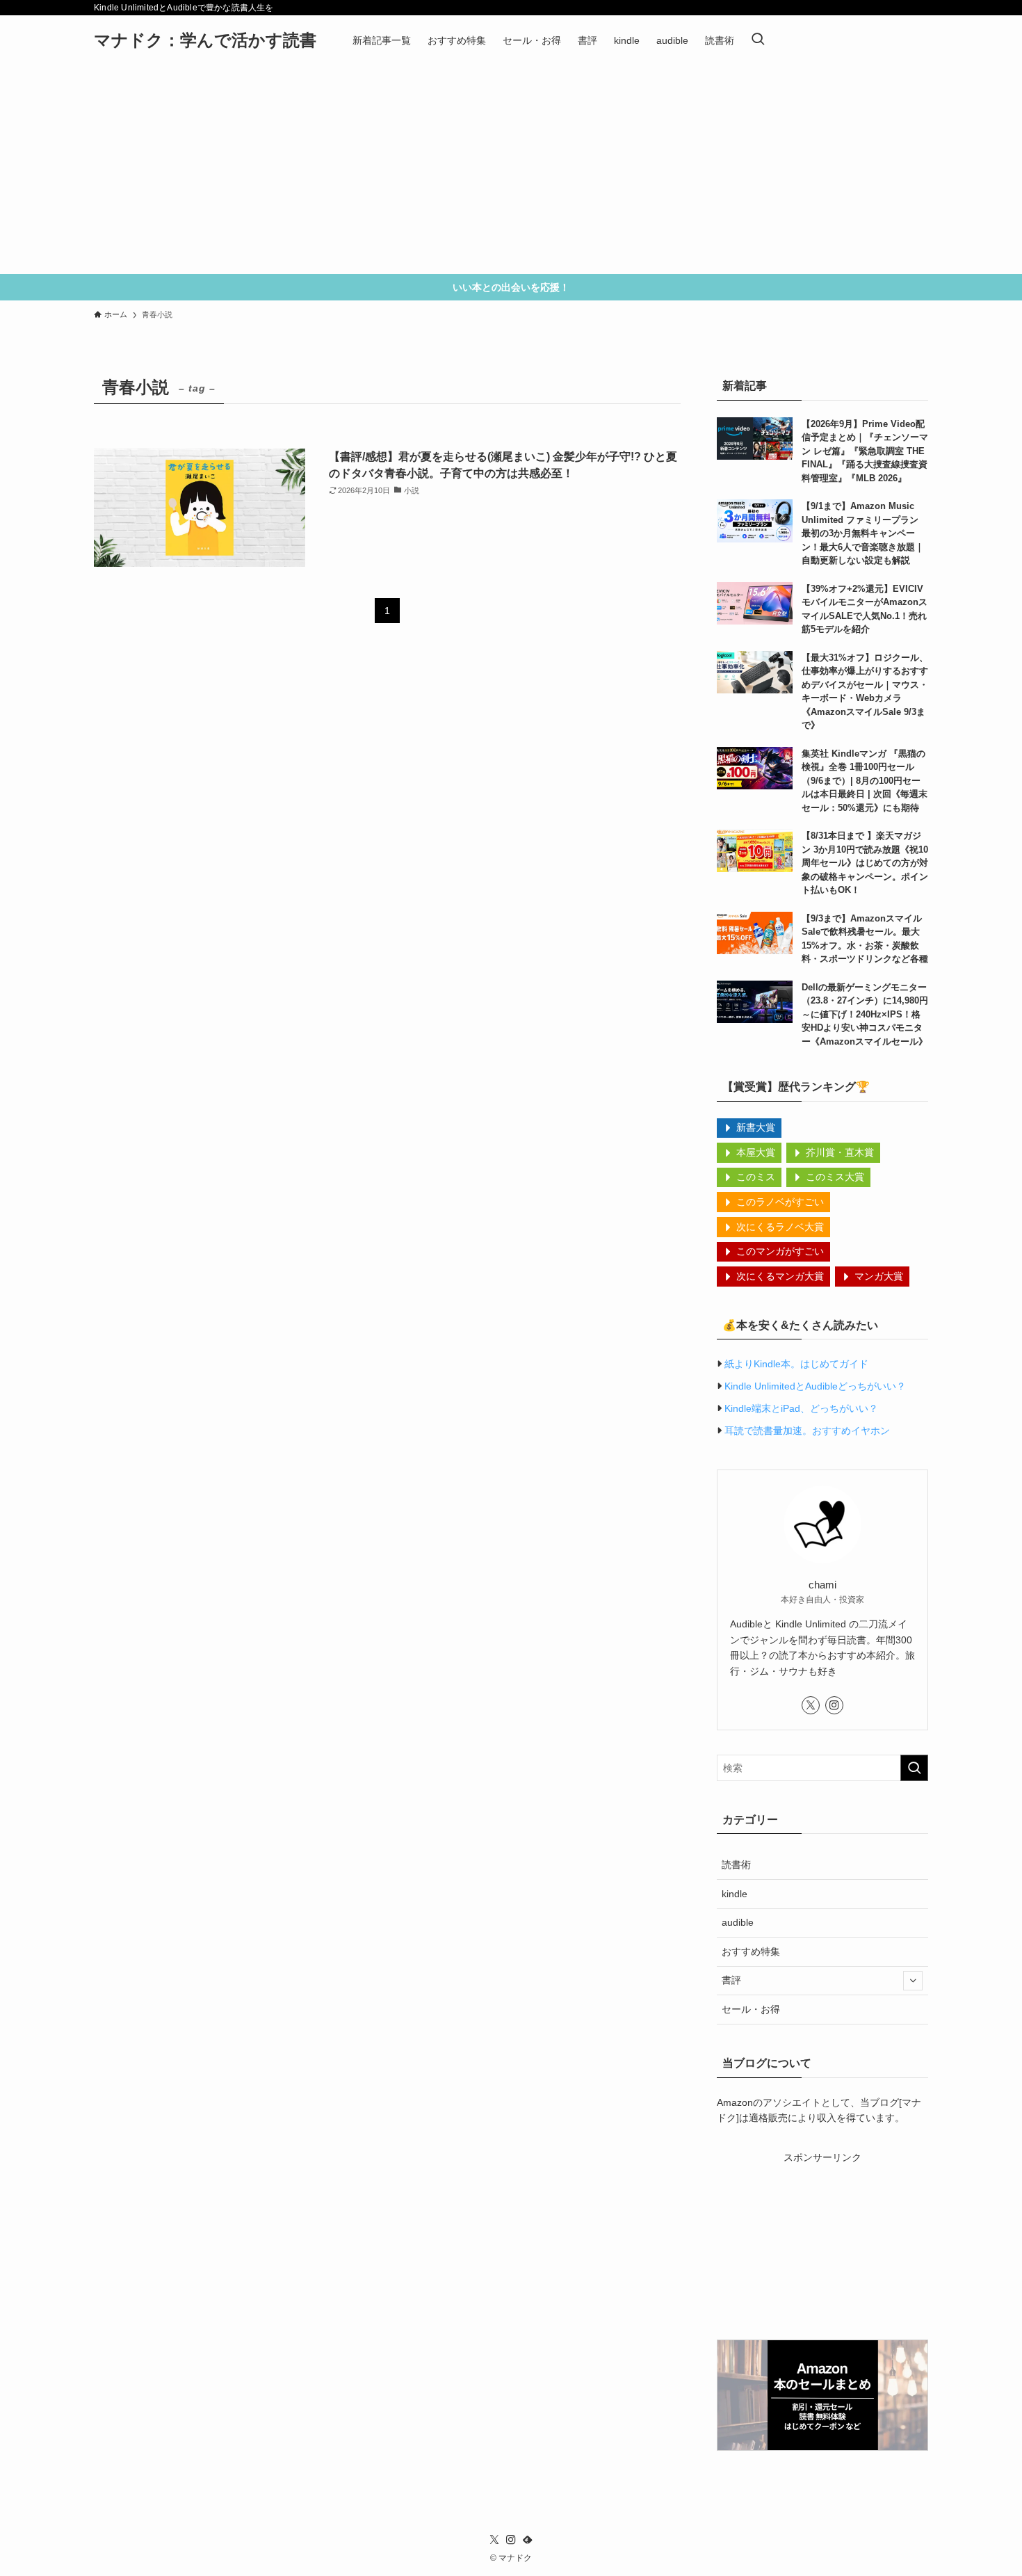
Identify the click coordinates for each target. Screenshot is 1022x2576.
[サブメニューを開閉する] (913, 1981)
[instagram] (834, 1705)
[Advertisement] (511, 170)
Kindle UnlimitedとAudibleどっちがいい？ (815, 1386)
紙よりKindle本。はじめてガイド (796, 1364)
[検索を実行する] (914, 1768)
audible (738, 1922)
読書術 (736, 1865)
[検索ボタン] (758, 40)
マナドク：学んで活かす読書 (205, 40)
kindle (735, 1894)
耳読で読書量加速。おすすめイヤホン (807, 1431)
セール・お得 (751, 2009)
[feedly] (528, 2540)
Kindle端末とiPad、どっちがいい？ (801, 1408)
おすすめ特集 (751, 1951)
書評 (731, 1980)
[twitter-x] (811, 1705)
